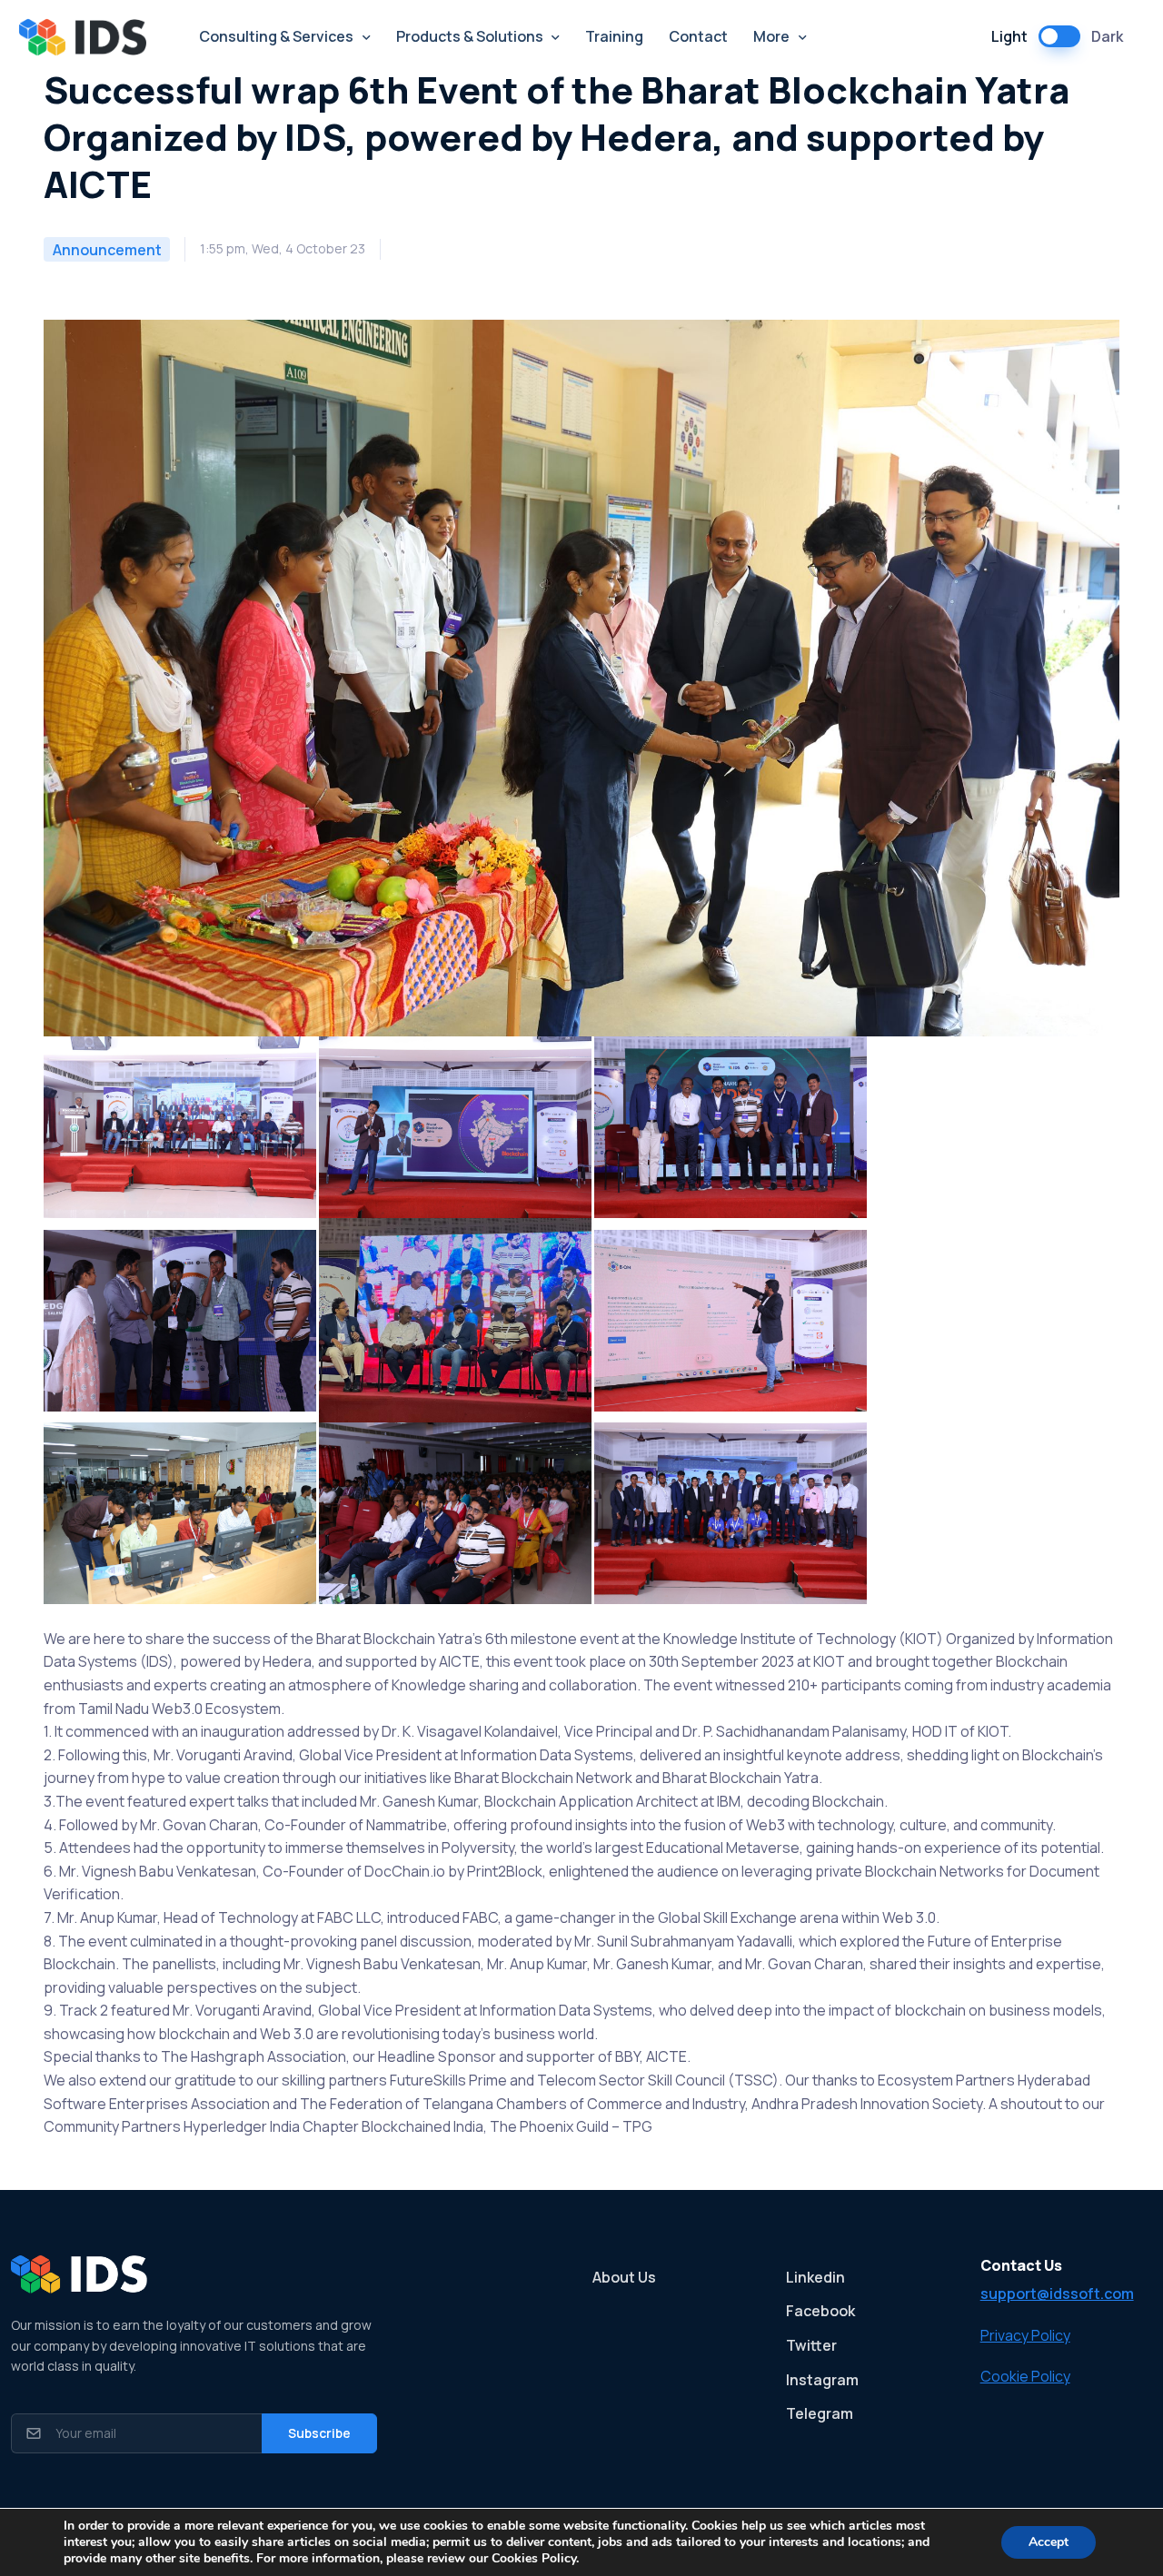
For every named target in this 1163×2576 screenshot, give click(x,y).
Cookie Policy (1025, 2376)
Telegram (820, 2413)
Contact (698, 36)
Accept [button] (1049, 2542)
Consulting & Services (276, 36)
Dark (1107, 36)
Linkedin (815, 2277)
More (771, 36)
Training (614, 36)
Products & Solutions (470, 36)
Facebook (820, 2311)
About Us (624, 2277)
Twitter (811, 2345)
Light (1009, 36)
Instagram (822, 2380)
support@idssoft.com (1057, 2294)
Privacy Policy (1025, 2335)
